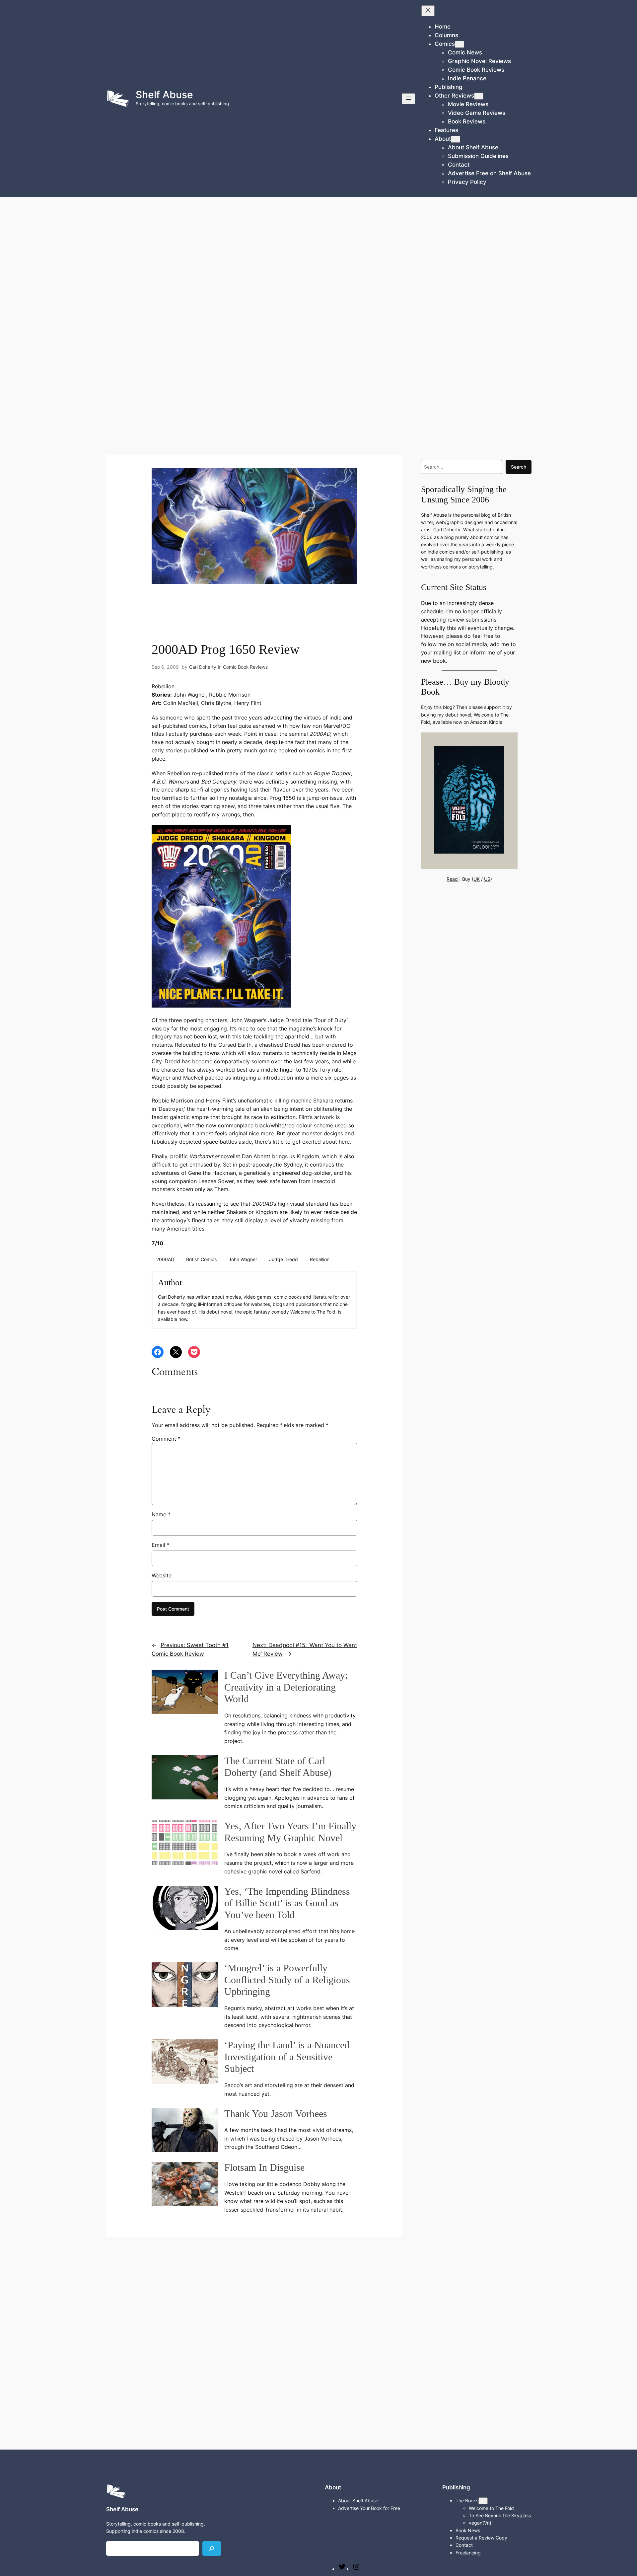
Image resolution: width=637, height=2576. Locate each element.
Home (443, 27)
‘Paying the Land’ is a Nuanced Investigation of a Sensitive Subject (287, 2057)
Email (161, 1545)
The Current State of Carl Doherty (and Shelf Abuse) (278, 1767)
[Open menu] (408, 99)
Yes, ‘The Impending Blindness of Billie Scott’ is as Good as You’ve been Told (287, 1903)
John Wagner (243, 1259)
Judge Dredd (283, 1259)
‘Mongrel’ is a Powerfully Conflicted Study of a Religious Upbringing (287, 1980)
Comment (166, 1439)
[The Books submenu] (483, 2501)
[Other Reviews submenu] (479, 96)
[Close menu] (428, 11)
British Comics (201, 1259)
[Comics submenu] (460, 44)
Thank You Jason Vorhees (276, 2114)
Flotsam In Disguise (264, 2167)
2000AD (165, 1259)
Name (161, 1514)
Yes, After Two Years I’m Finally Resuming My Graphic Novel (290, 1832)
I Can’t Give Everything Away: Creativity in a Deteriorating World (286, 1687)
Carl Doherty (203, 667)
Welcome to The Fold (313, 1312)
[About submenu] (456, 139)
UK (477, 879)
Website (162, 1575)
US (487, 879)
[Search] (212, 2548)
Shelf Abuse (164, 95)
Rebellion (320, 1259)
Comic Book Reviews (245, 667)
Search (519, 467)
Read (452, 879)
